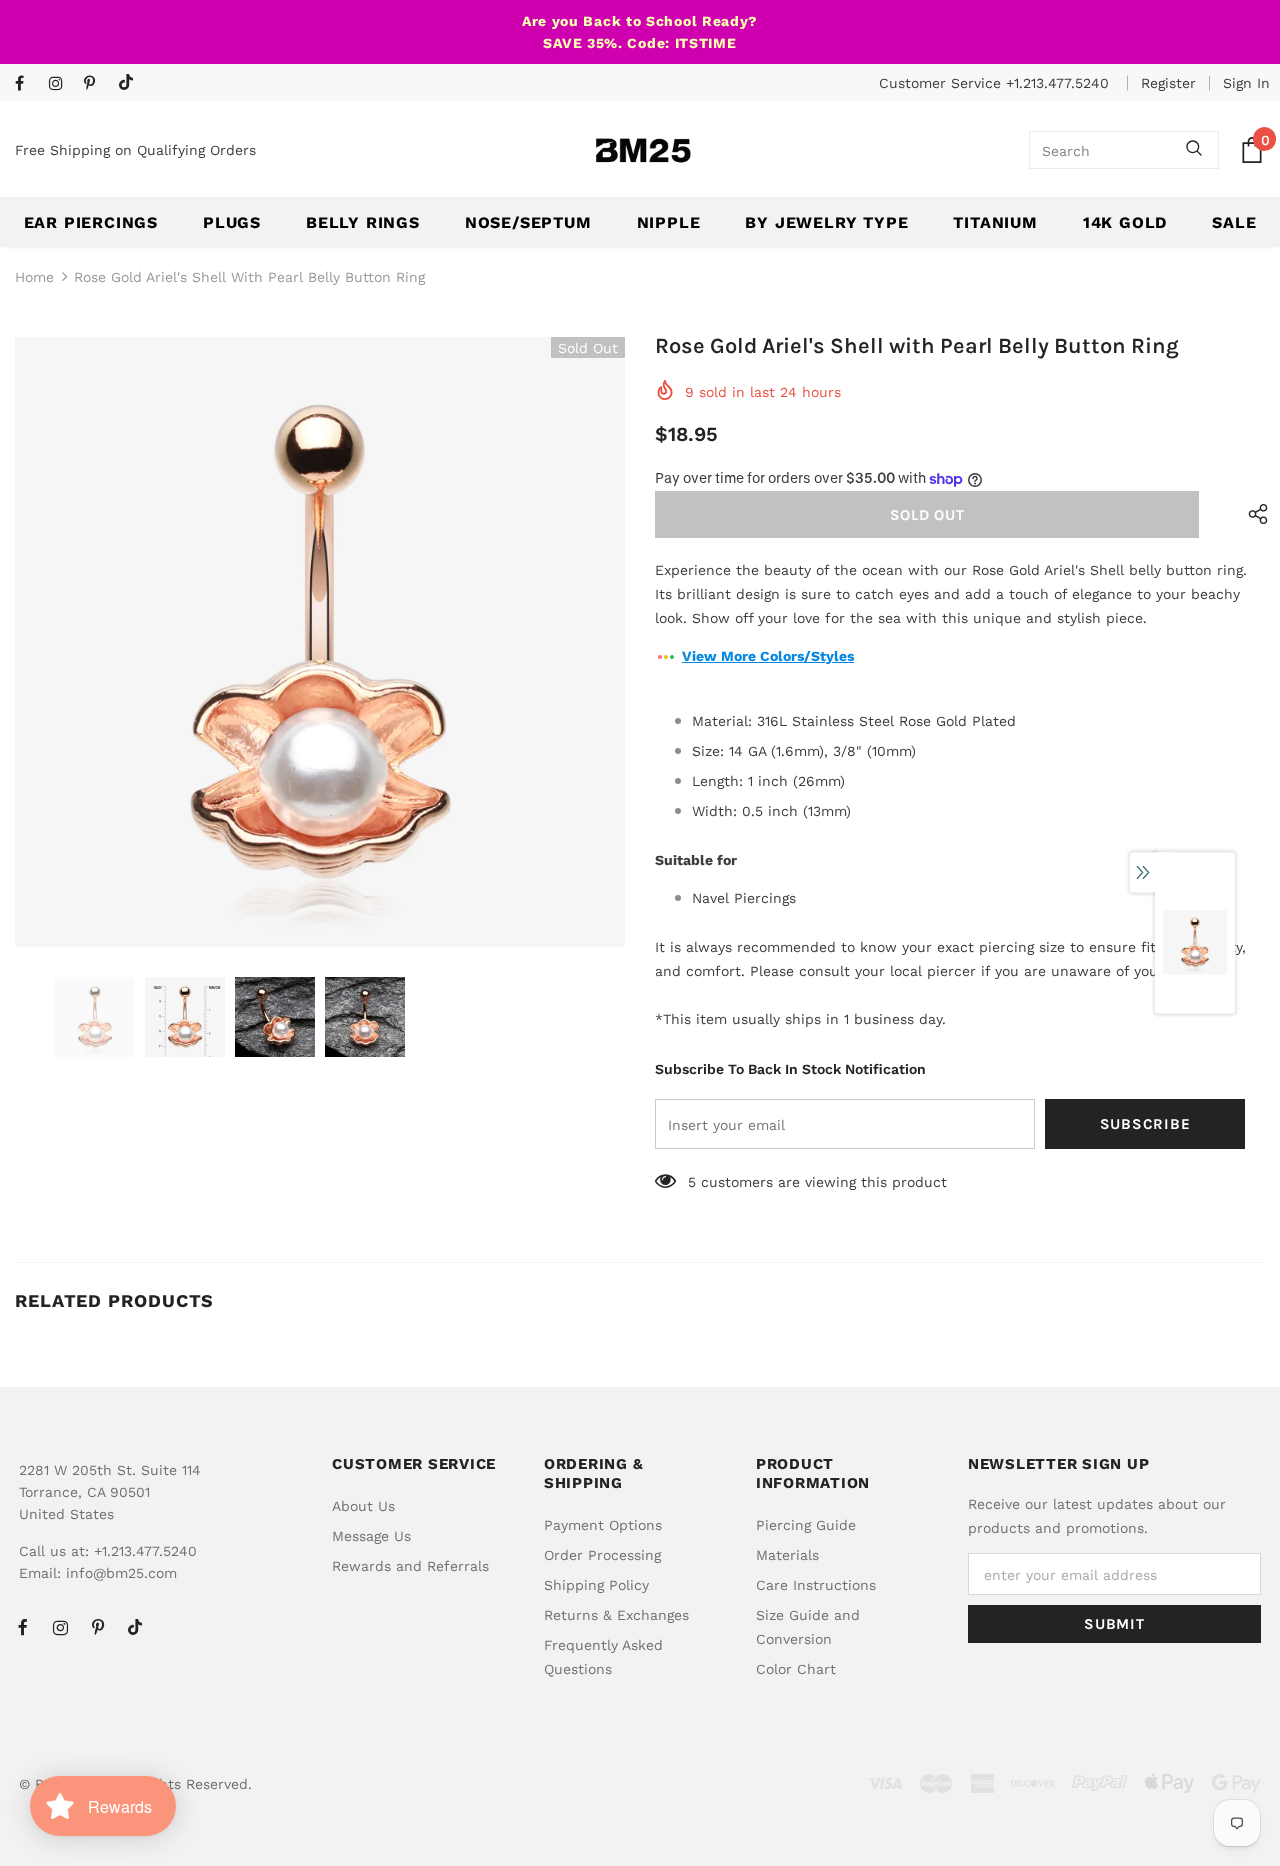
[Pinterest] (96, 84)
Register (1168, 83)
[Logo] (643, 150)
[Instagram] (61, 84)
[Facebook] (27, 84)
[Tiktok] (130, 83)
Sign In (1246, 83)
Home (34, 277)
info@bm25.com (121, 1573)
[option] (320, 642)
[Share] (1252, 514)
